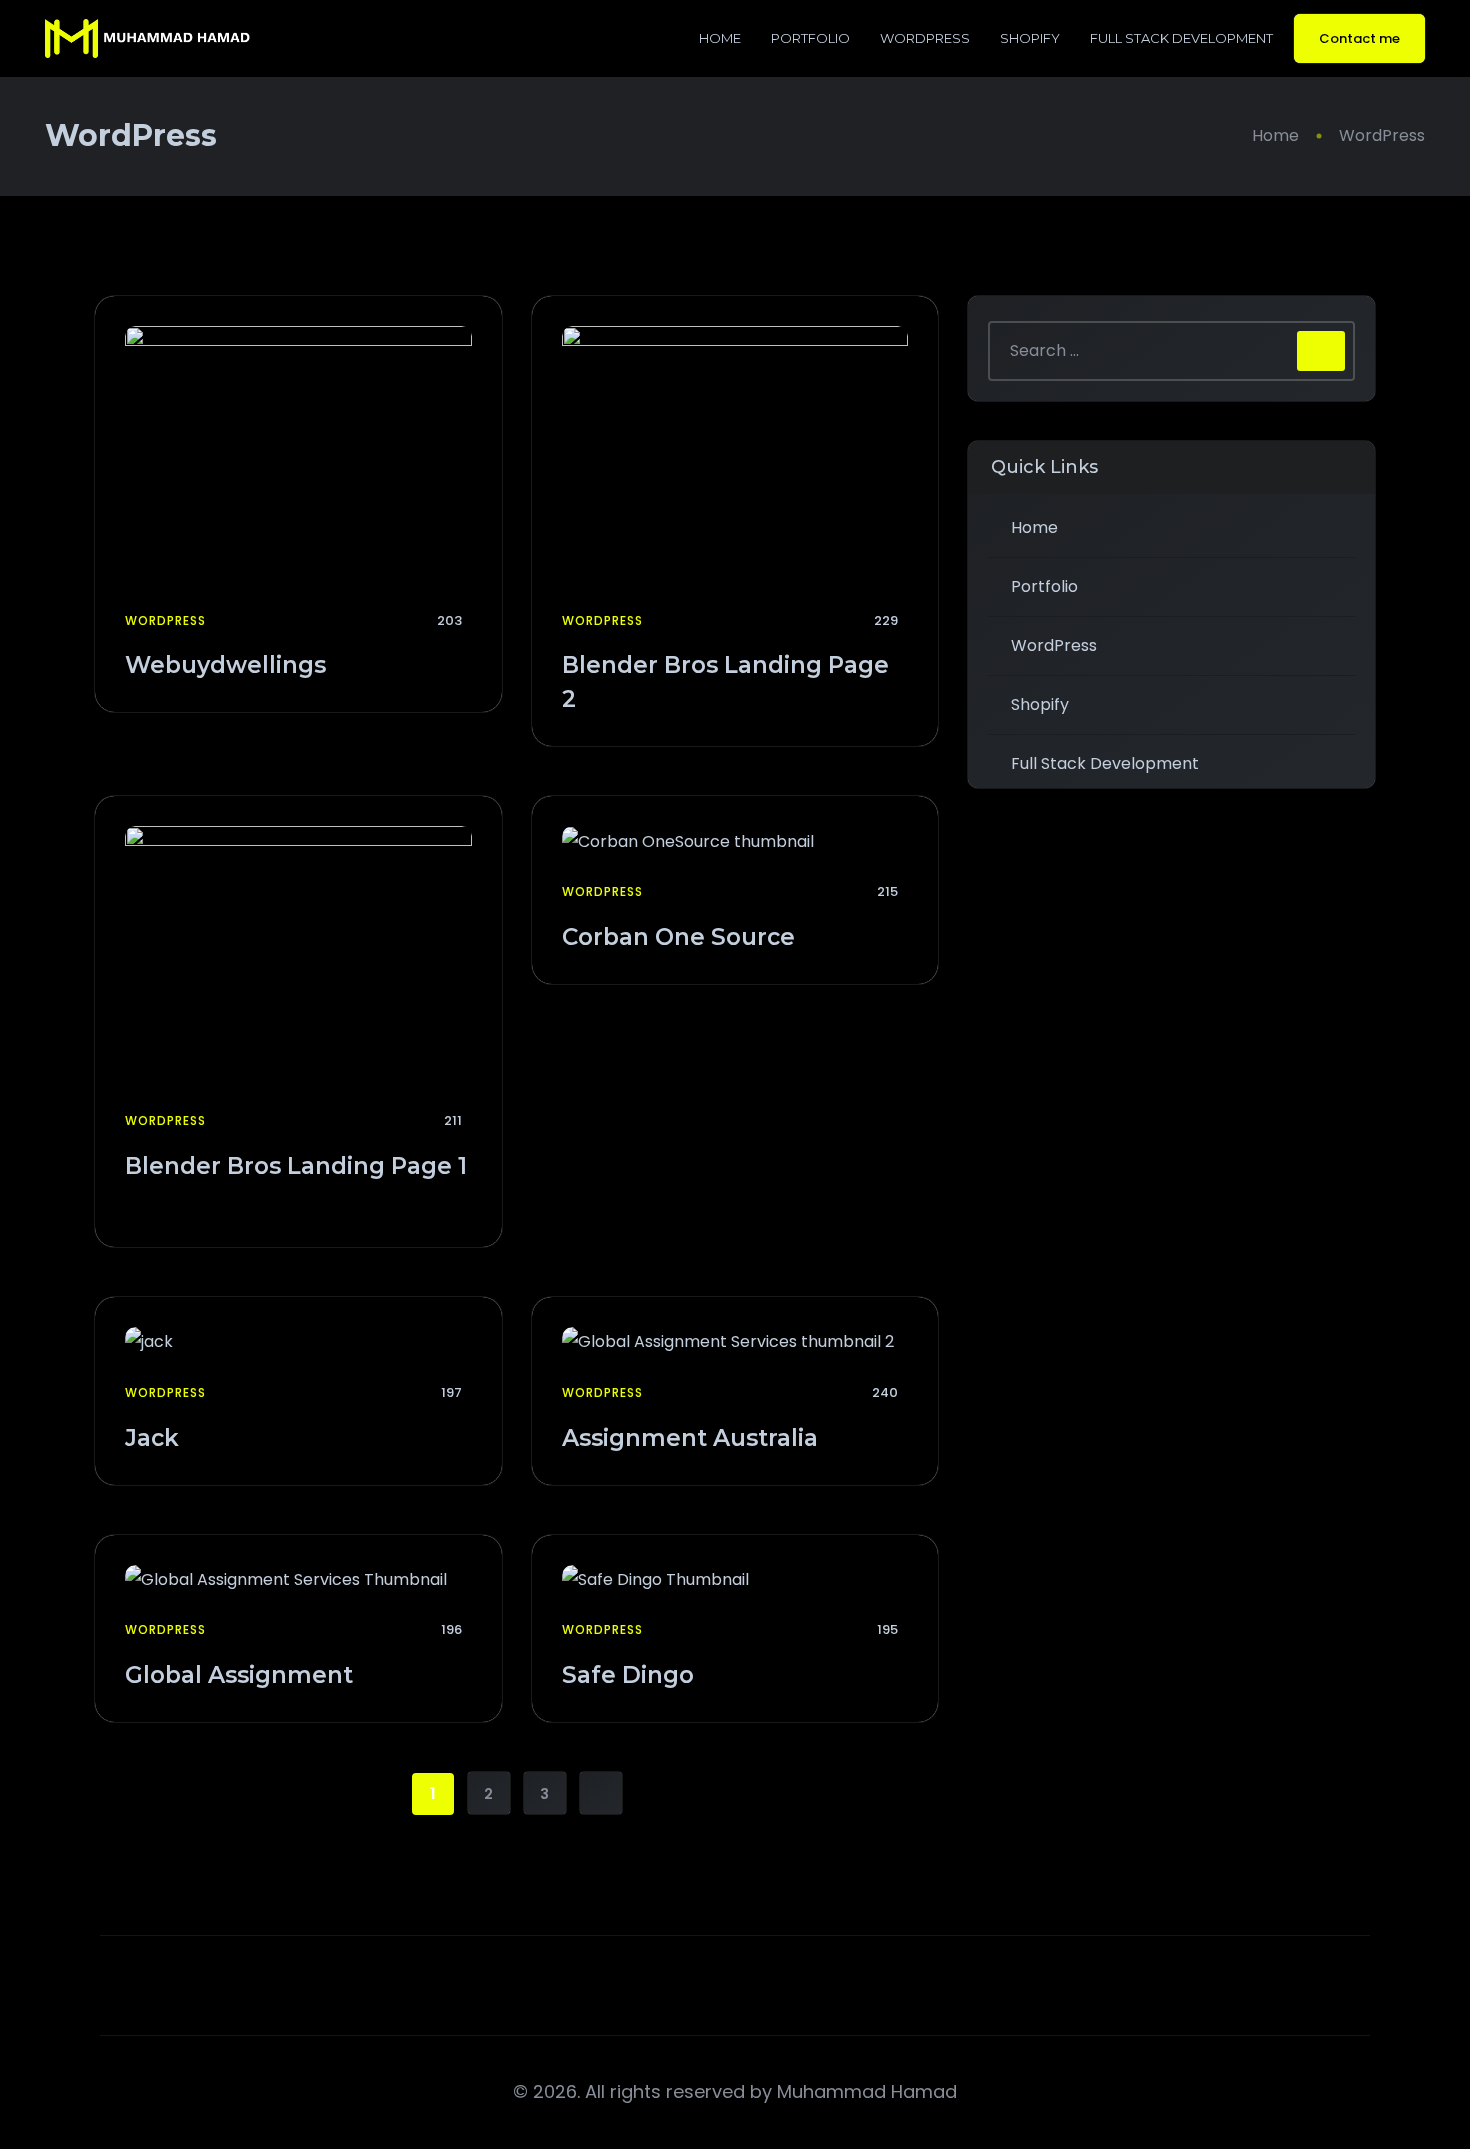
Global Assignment (242, 1675)
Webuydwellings (228, 665)
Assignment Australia (693, 1438)
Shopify (1030, 38)
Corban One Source (681, 937)
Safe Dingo (631, 1675)
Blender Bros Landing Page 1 (296, 1166)
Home (720, 38)
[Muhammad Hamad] (147, 38)
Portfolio (810, 38)
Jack (155, 1438)
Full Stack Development (1181, 38)
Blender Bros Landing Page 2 (725, 682)
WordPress (925, 38)
